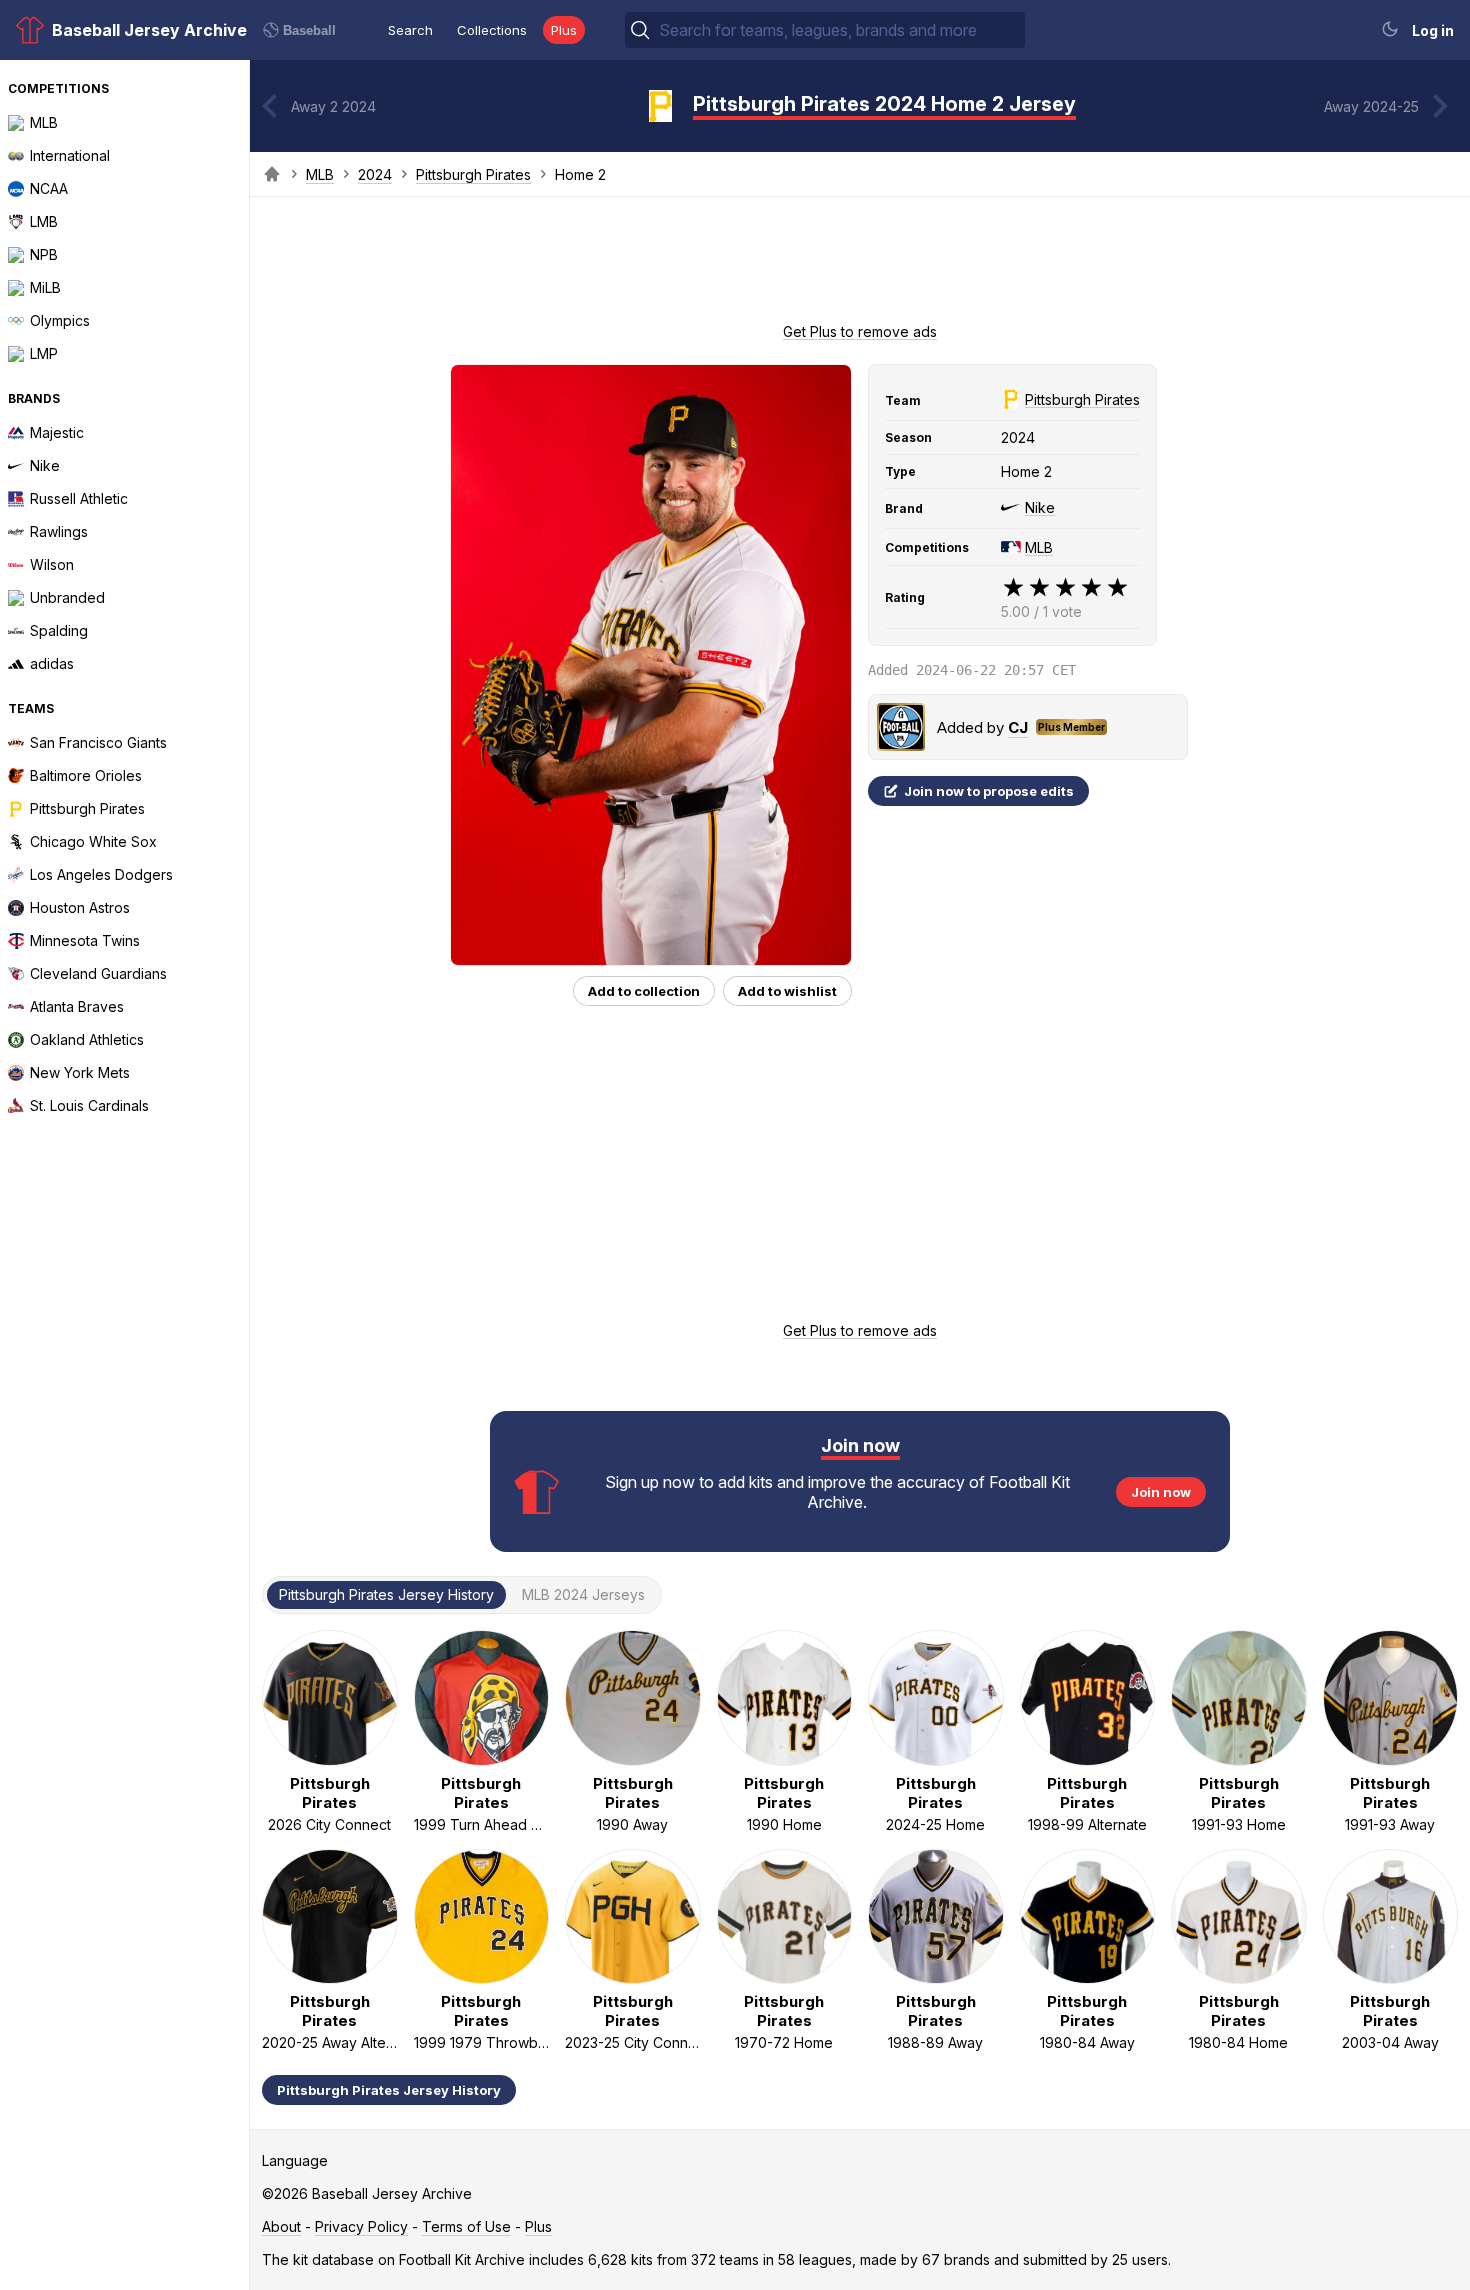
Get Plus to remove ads (860, 331)
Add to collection (644, 991)
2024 (375, 174)
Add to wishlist (787, 991)
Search (410, 30)
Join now (1161, 1492)
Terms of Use (466, 2226)
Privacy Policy (361, 2226)
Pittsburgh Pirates (473, 174)
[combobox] (840, 30)
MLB (320, 174)
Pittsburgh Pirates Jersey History (389, 2090)
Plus (564, 30)
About (281, 2226)
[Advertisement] (860, 266)
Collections (492, 30)
